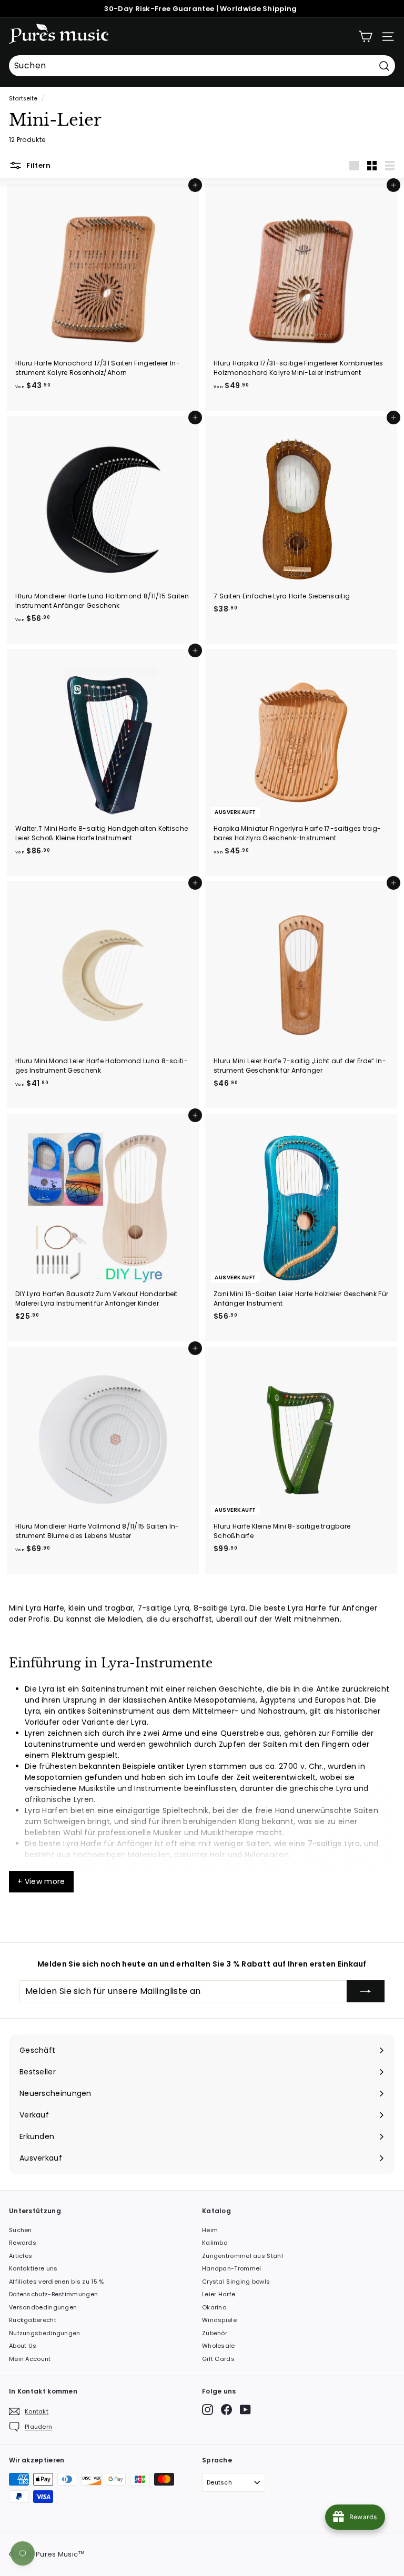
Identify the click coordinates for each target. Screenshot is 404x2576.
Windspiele (219, 2320)
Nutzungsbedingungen (45, 2333)
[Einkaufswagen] (365, 37)
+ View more (41, 1881)
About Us (23, 2346)
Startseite (23, 99)
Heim (210, 2230)
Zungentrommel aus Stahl (243, 2256)
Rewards (23, 2243)
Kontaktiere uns (33, 2268)
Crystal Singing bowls (236, 2282)
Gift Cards (218, 2359)
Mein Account (30, 2359)
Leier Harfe (219, 2294)
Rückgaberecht (33, 2320)
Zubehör (215, 2333)
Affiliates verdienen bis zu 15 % (57, 2282)
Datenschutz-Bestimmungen (53, 2294)
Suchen (21, 2230)
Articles (21, 2256)
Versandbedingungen (43, 2307)
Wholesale (219, 2346)
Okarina (214, 2307)
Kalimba (215, 2243)
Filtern (38, 165)
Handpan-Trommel (232, 2268)
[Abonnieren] (366, 1991)
